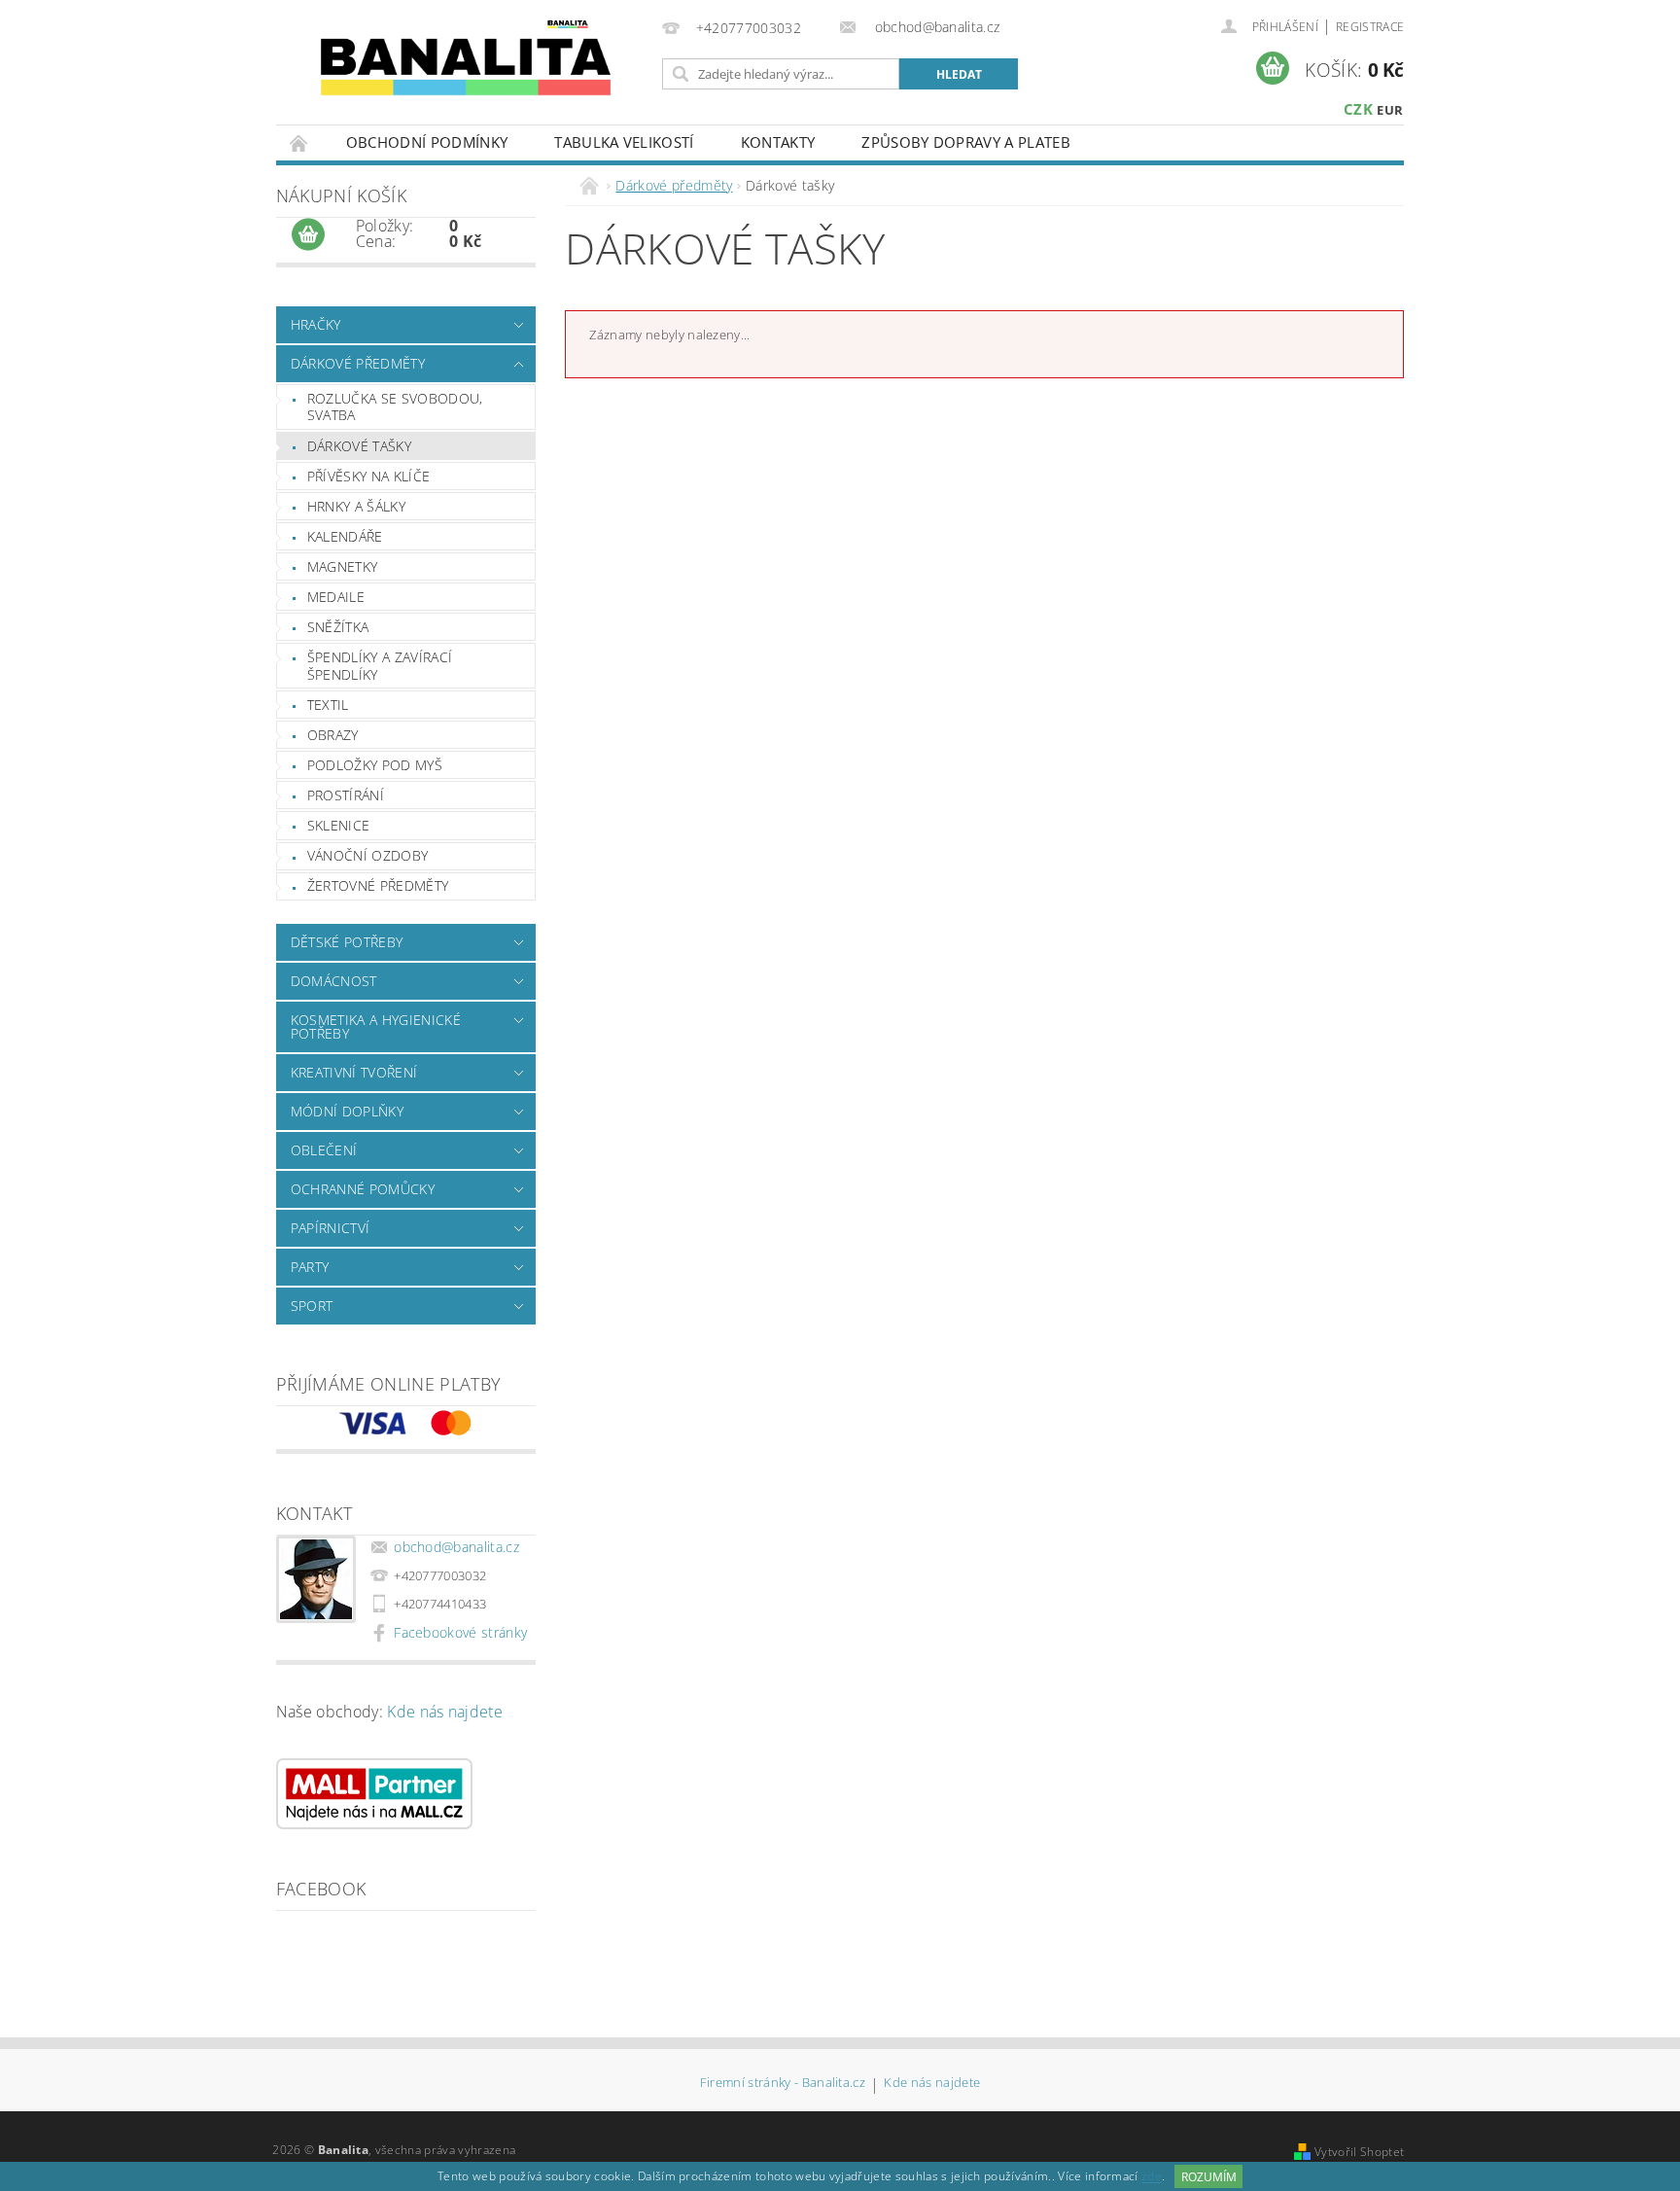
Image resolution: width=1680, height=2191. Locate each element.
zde (1152, 2177)
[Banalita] (466, 64)
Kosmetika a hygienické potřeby (376, 1026)
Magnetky (343, 566)
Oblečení (324, 1150)
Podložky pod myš (375, 765)
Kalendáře (345, 536)
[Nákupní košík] (308, 235)
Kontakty (778, 142)
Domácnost (334, 981)
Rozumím (1209, 2177)
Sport (312, 1306)
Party (310, 1267)
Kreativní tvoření (354, 1072)
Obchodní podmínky (427, 142)
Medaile (336, 597)
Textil (328, 705)
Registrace (1370, 27)
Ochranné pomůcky (363, 1189)
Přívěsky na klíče (368, 476)
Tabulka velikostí (624, 142)
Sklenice (339, 825)
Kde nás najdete (445, 1712)
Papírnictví (331, 1228)
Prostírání (346, 795)
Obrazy (333, 735)
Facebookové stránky (460, 1632)
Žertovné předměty (378, 885)
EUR (1390, 110)
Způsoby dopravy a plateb (966, 142)
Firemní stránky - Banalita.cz (783, 2084)
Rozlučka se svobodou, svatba (395, 407)
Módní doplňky (347, 1111)
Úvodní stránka (299, 142)
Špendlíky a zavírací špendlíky (380, 666)
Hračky (316, 324)
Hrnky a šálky (356, 506)
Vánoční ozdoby (367, 855)
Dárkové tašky (359, 446)
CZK (1358, 109)
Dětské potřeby (347, 942)
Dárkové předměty (358, 363)
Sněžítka (338, 627)
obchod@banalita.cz (456, 1547)
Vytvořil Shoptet (1359, 2152)
